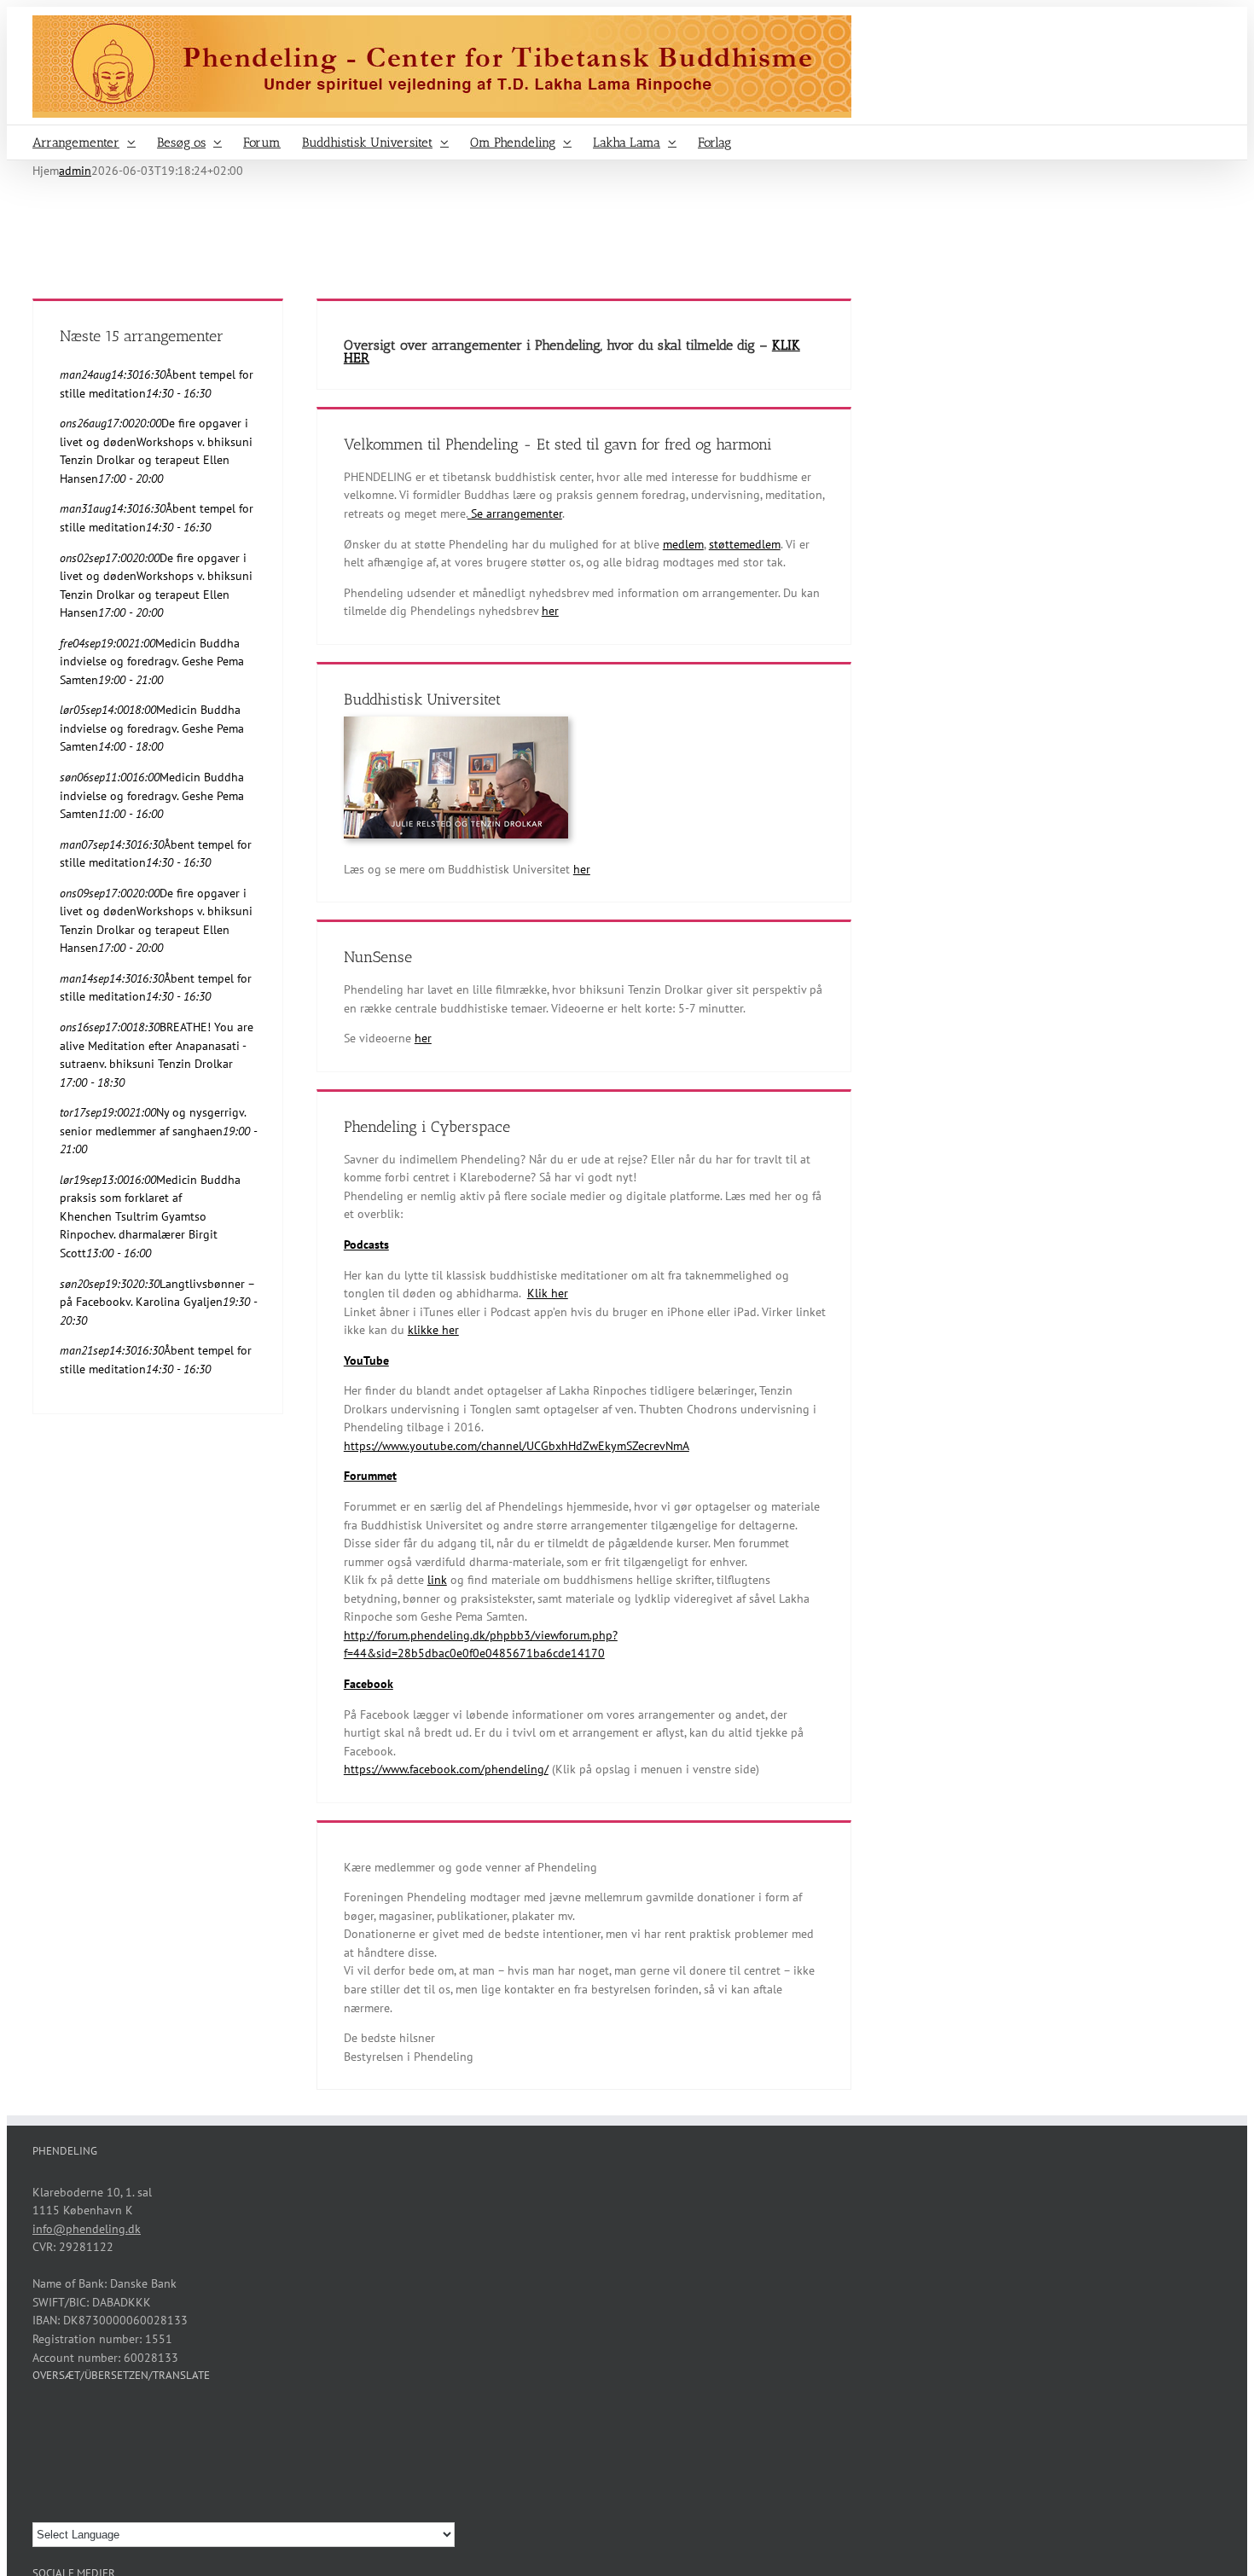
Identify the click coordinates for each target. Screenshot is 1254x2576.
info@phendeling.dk (87, 2229)
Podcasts (366, 1244)
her (550, 611)
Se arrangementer (515, 513)
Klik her (548, 1293)
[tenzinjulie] (456, 722)
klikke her (433, 1330)
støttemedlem (745, 544)
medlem (683, 544)
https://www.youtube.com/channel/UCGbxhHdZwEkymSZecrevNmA (517, 1446)
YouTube (366, 1361)
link (437, 1580)
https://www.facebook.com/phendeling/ (446, 1769)
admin (75, 171)
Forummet (370, 1476)
